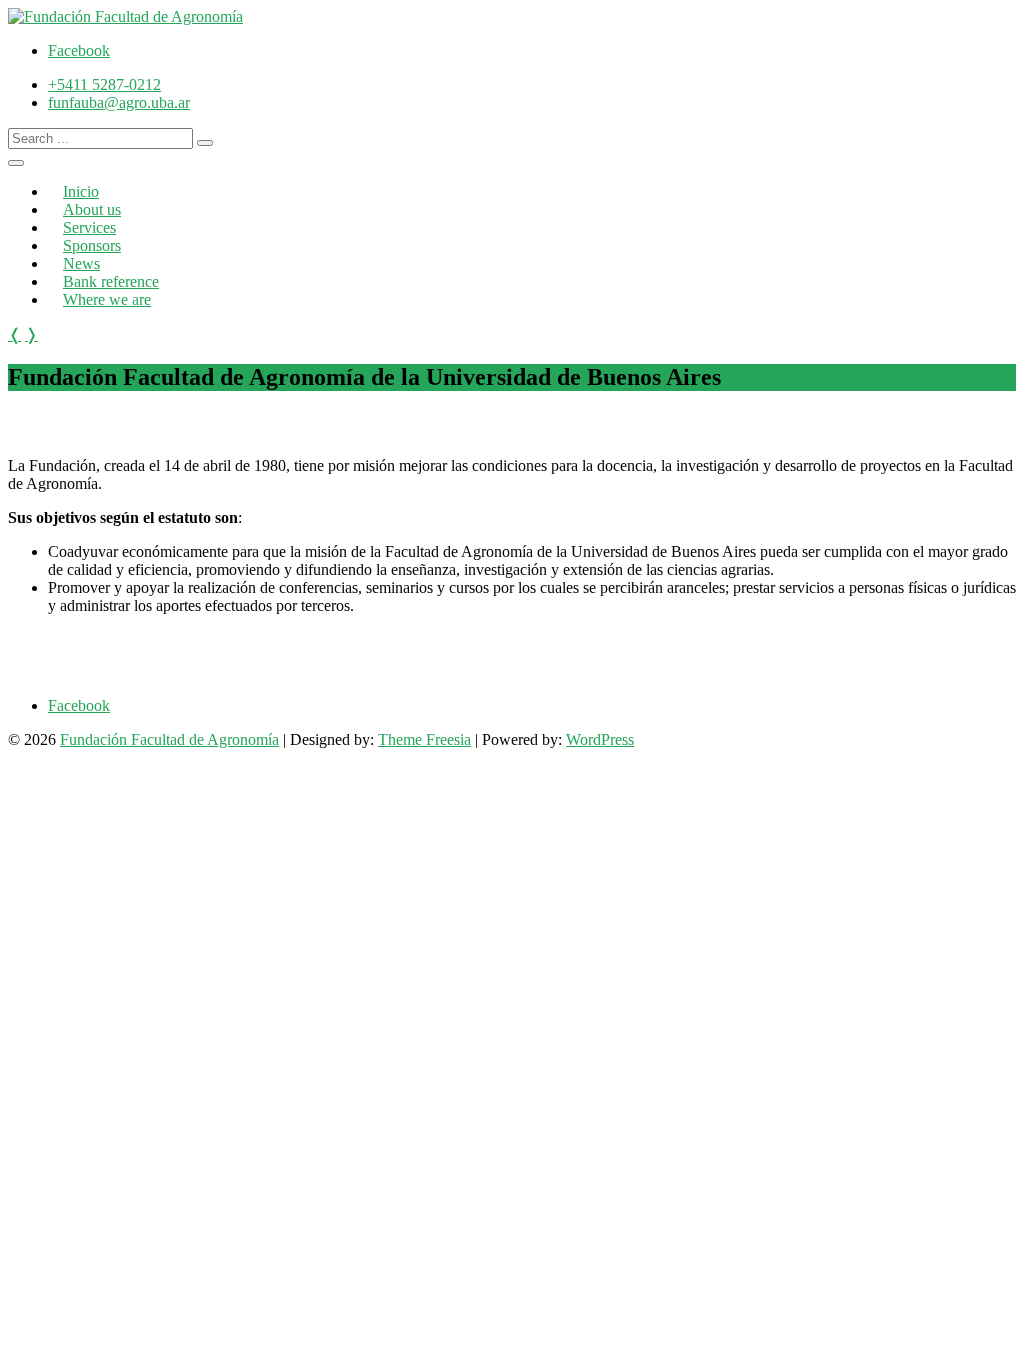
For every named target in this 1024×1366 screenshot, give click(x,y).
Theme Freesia (424, 739)
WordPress (600, 739)
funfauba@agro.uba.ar (119, 102)
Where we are (107, 299)
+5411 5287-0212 (104, 84)
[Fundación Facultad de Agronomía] (125, 16)
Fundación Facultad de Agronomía (169, 739)
